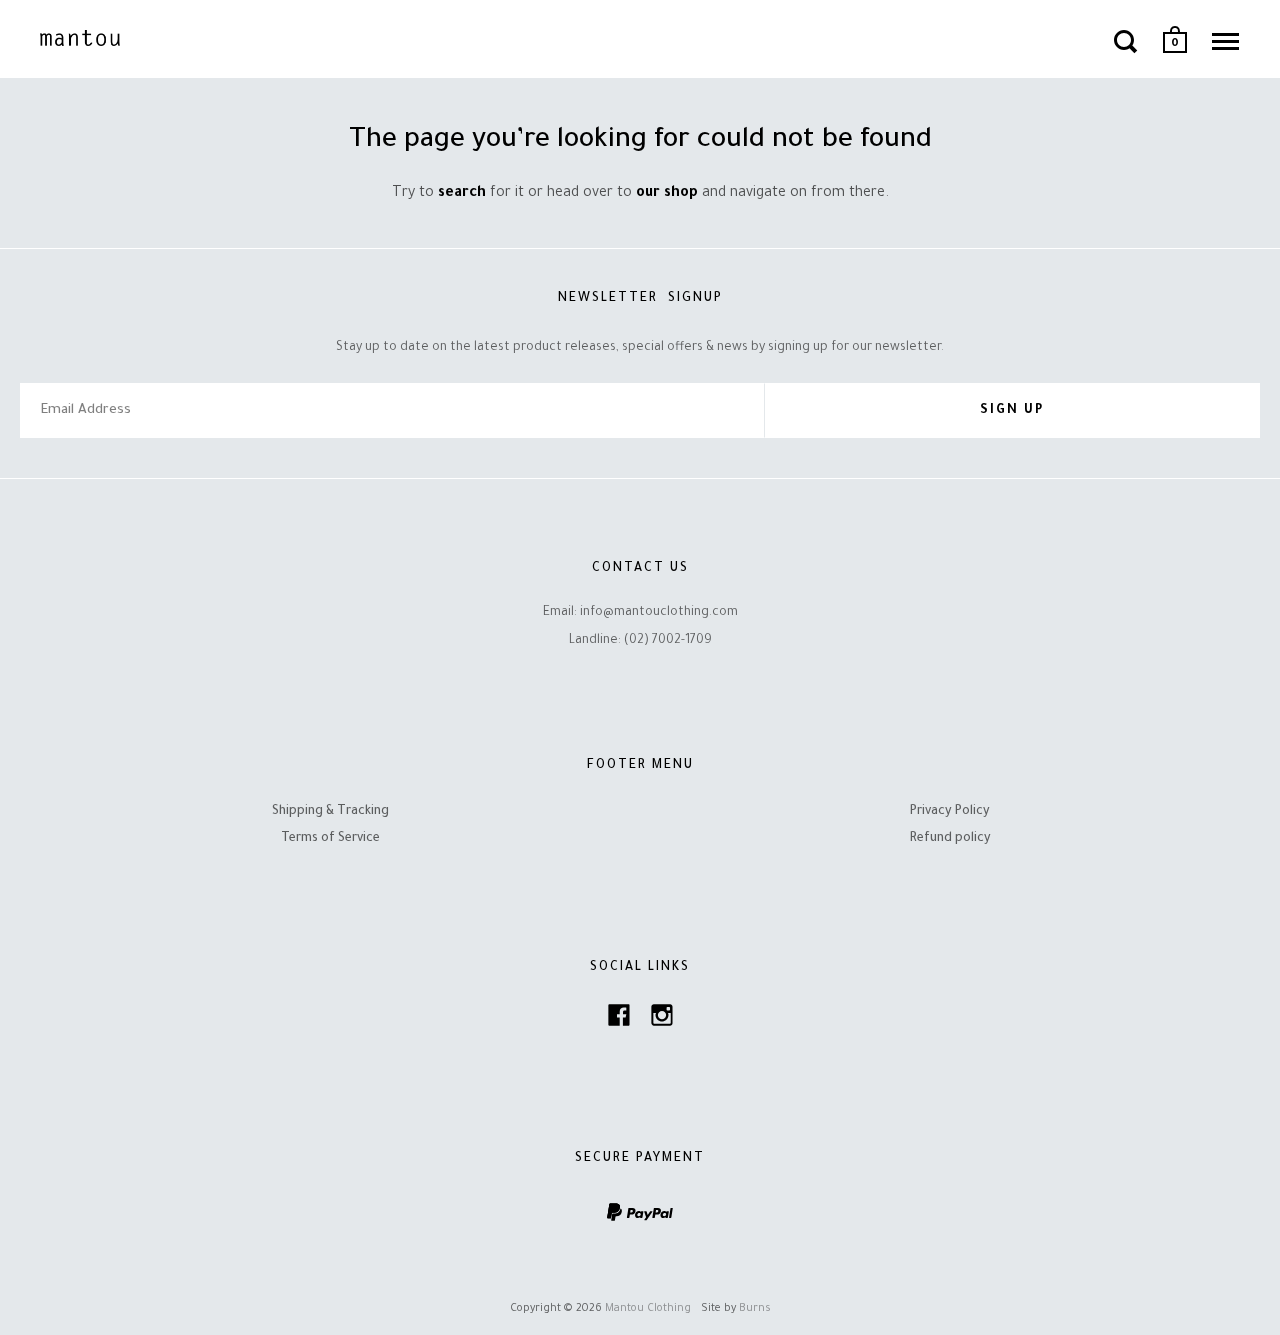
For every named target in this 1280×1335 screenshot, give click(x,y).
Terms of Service (330, 839)
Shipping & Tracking (330, 812)
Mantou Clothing (648, 1309)
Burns (755, 1309)
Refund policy (950, 839)
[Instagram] (662, 1020)
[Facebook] (619, 1020)
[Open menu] (1225, 41)
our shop (667, 194)
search (462, 194)
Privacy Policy (950, 812)
